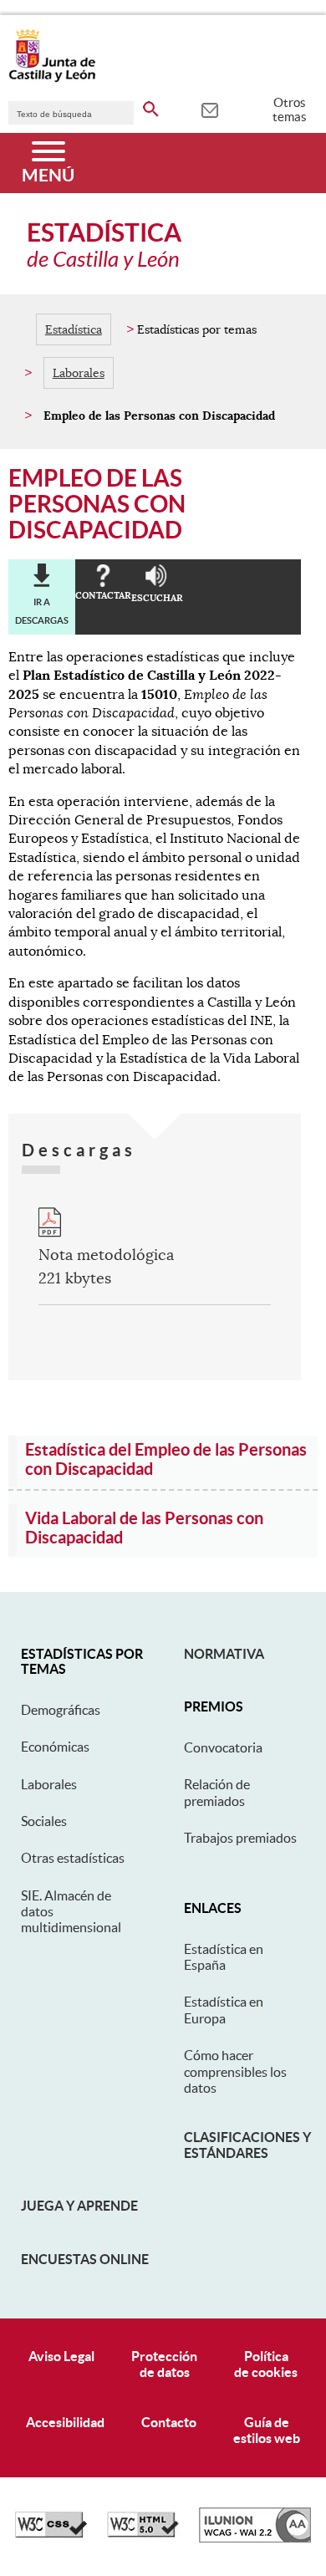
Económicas (55, 1747)
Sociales (44, 1821)
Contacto (169, 2422)
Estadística (74, 329)
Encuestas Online (85, 2259)
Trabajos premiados (240, 1838)
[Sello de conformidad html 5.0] (143, 2533)
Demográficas (61, 1710)
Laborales (79, 373)
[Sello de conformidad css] (51, 2533)
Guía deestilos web (267, 2430)
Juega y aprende (79, 2206)
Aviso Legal (61, 2356)
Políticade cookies (266, 2364)
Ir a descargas (42, 611)
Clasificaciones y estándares (247, 2145)
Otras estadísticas (73, 1858)
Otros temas (290, 110)
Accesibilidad (65, 2422)
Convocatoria (223, 1747)
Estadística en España (224, 1957)
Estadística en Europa (224, 2010)
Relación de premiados (217, 1792)
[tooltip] (209, 109)
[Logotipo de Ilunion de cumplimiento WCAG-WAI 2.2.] (255, 2538)
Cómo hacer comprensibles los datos (235, 2071)
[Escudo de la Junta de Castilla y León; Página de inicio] (52, 79)
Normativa (224, 1654)
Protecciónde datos (164, 2364)
